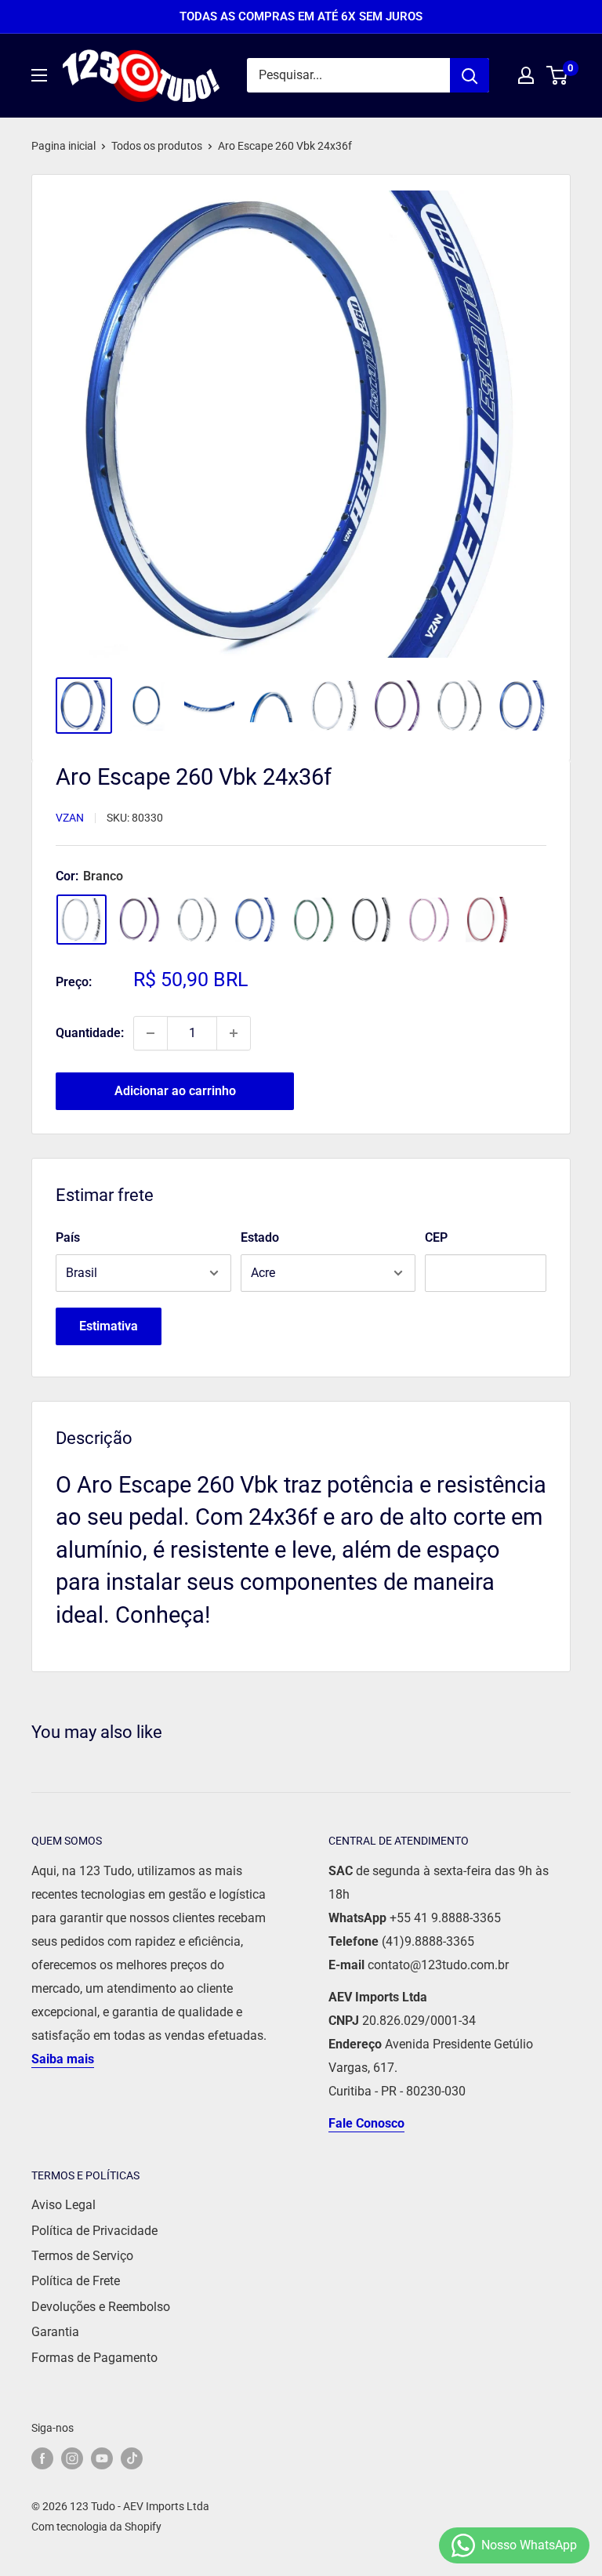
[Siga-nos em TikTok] (132, 2458)
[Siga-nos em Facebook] (42, 2458)
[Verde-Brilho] (314, 920)
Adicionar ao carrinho (175, 1091)
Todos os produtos (157, 146)
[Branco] (82, 920)
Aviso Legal (63, 2205)
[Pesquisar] (470, 75)
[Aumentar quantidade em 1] (234, 1033)
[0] (558, 75)
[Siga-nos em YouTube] (102, 2458)
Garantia (55, 2332)
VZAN (70, 818)
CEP (436, 1237)
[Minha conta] (526, 75)
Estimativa (109, 1326)
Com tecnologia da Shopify (96, 2527)
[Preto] (372, 920)
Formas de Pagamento (94, 2358)
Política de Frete (76, 2281)
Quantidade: (90, 1033)
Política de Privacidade (94, 2231)
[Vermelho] (488, 920)
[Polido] (198, 920)
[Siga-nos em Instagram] (72, 2458)
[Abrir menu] (39, 75)
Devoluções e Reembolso (101, 2307)
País (68, 1237)
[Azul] (256, 920)
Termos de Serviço (82, 2256)
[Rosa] (430, 920)
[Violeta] (140, 920)
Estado (260, 1237)
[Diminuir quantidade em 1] (150, 1033)
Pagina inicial (63, 146)
